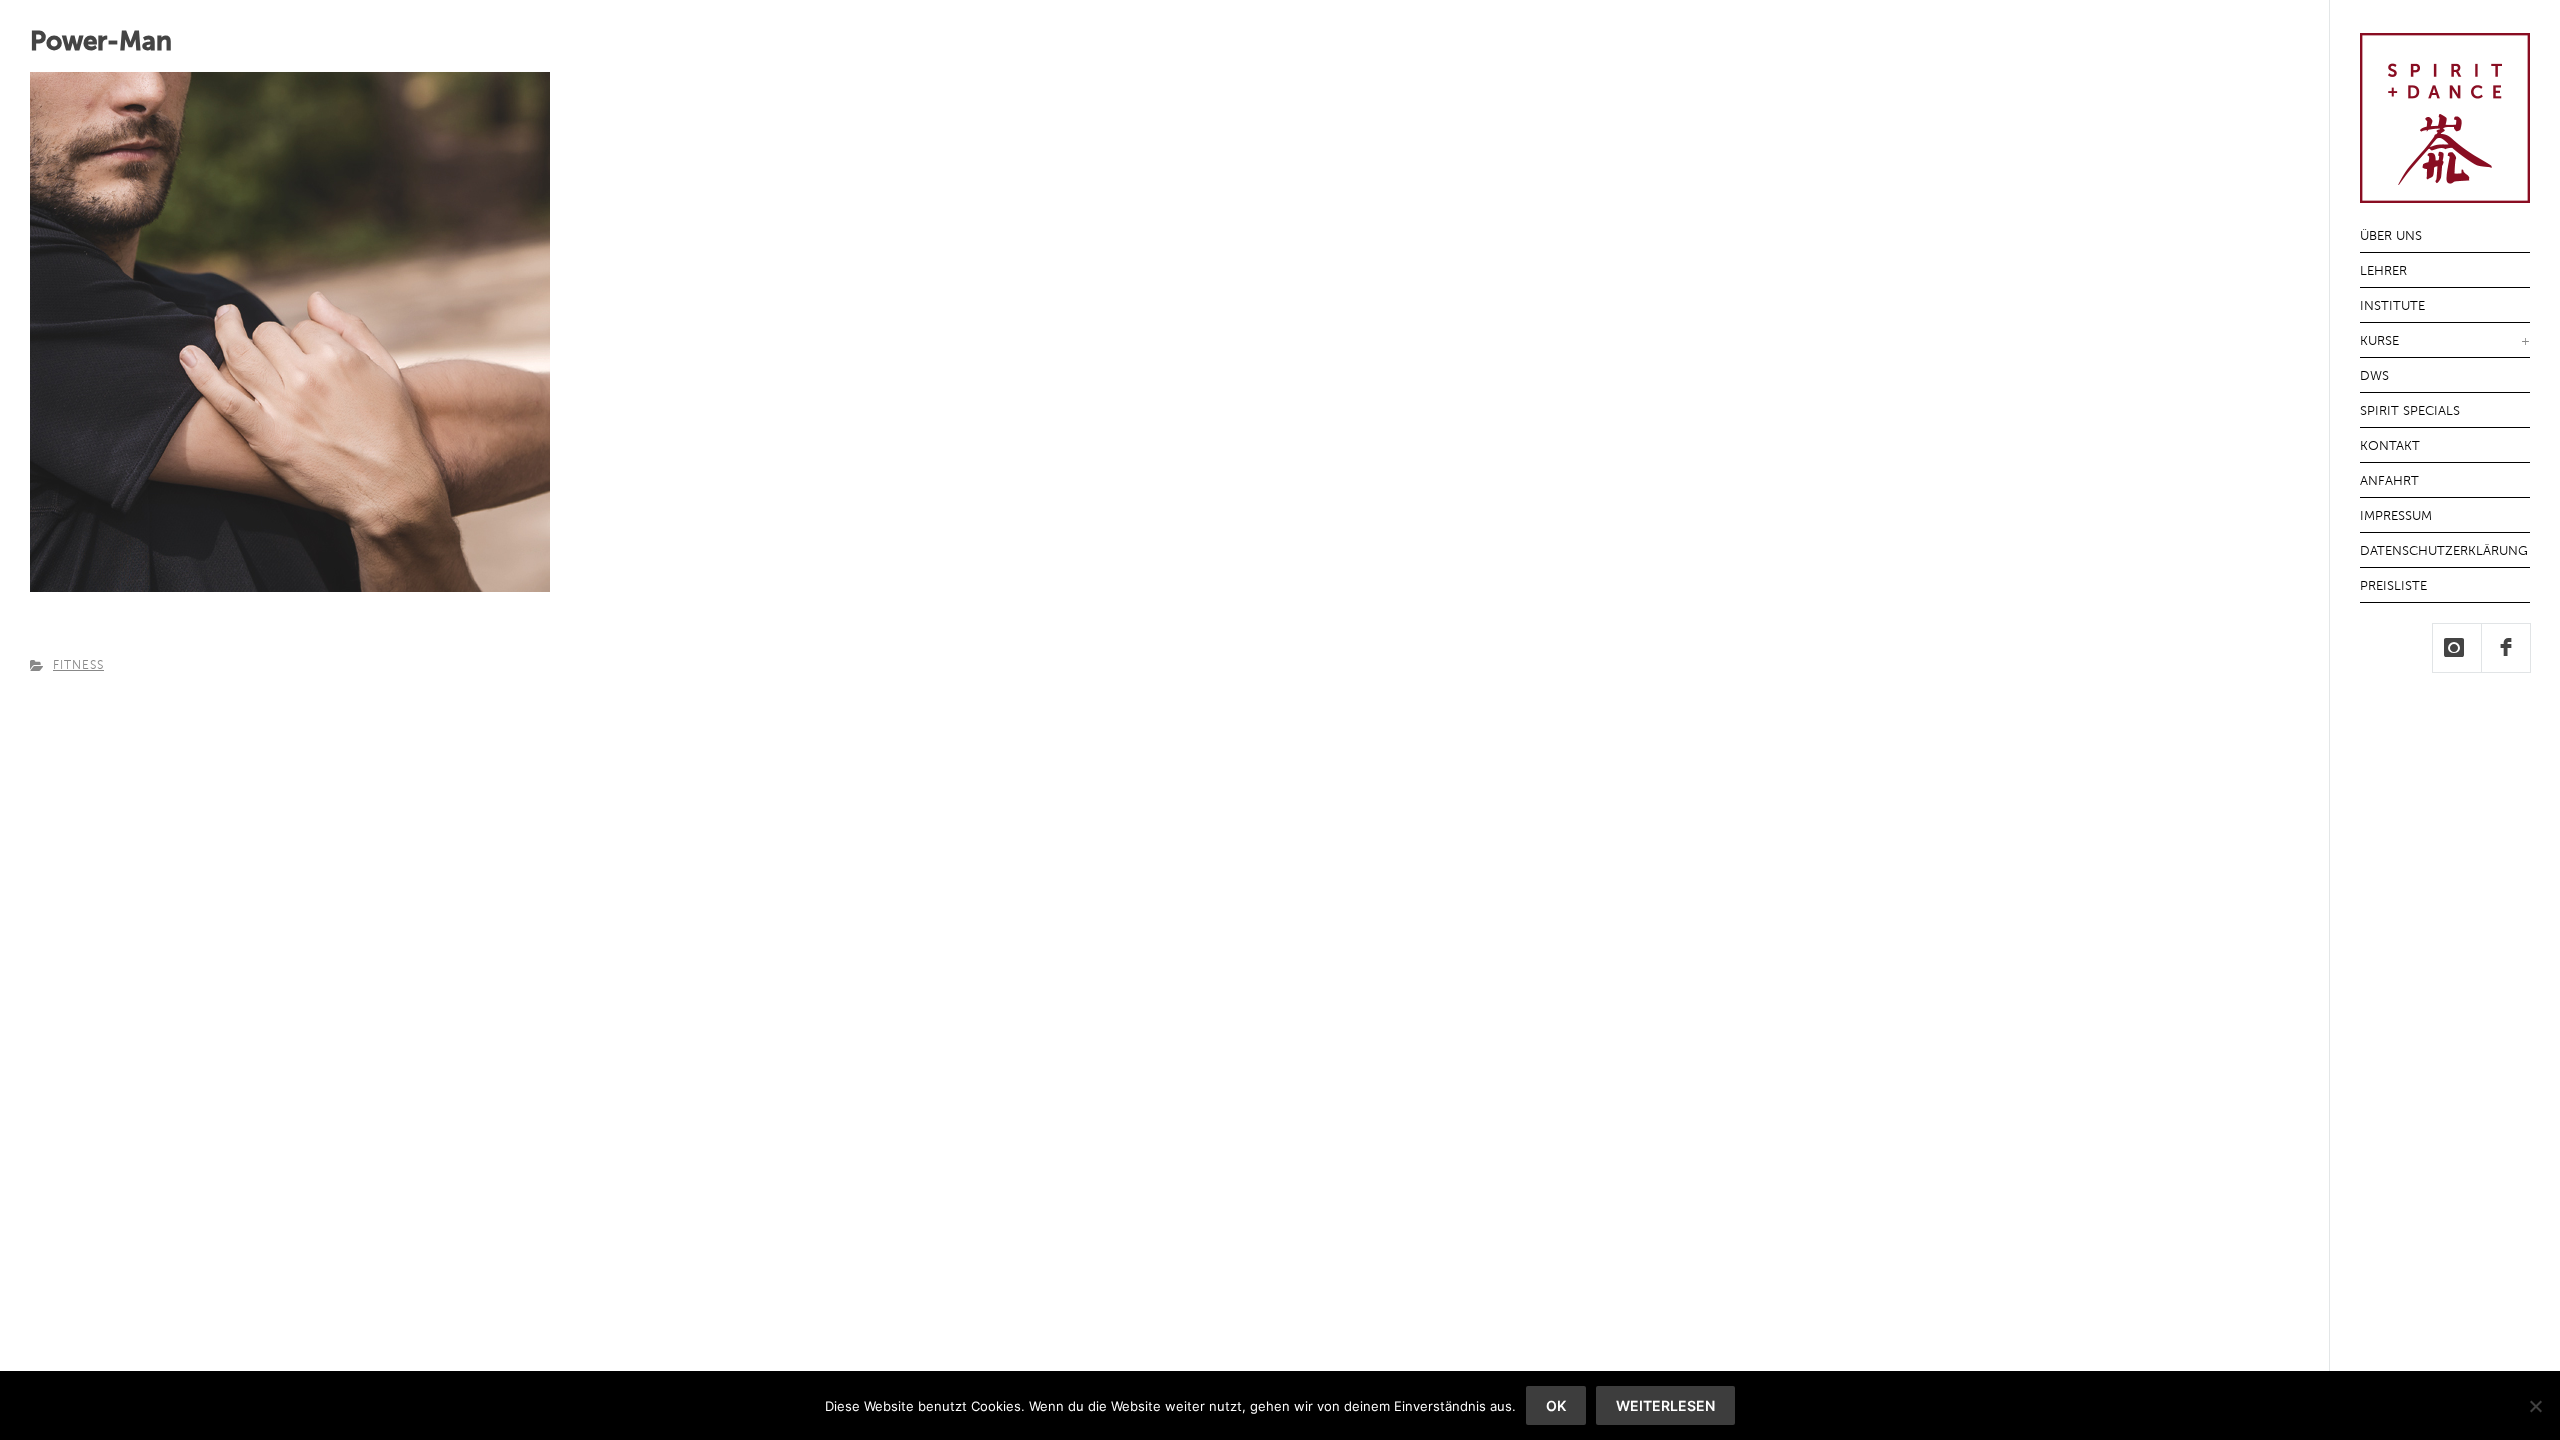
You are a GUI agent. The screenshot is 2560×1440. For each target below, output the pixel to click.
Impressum (2396, 516)
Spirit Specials (2410, 411)
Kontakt (2390, 446)
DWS (2374, 376)
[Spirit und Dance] (2445, 191)
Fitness (78, 666)
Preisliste (2393, 586)
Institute (2392, 306)
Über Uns (2391, 236)
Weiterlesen (1665, 1405)
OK (1556, 1405)
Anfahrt (2389, 481)
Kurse (2379, 341)
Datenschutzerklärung (2444, 551)
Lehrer (2383, 271)
